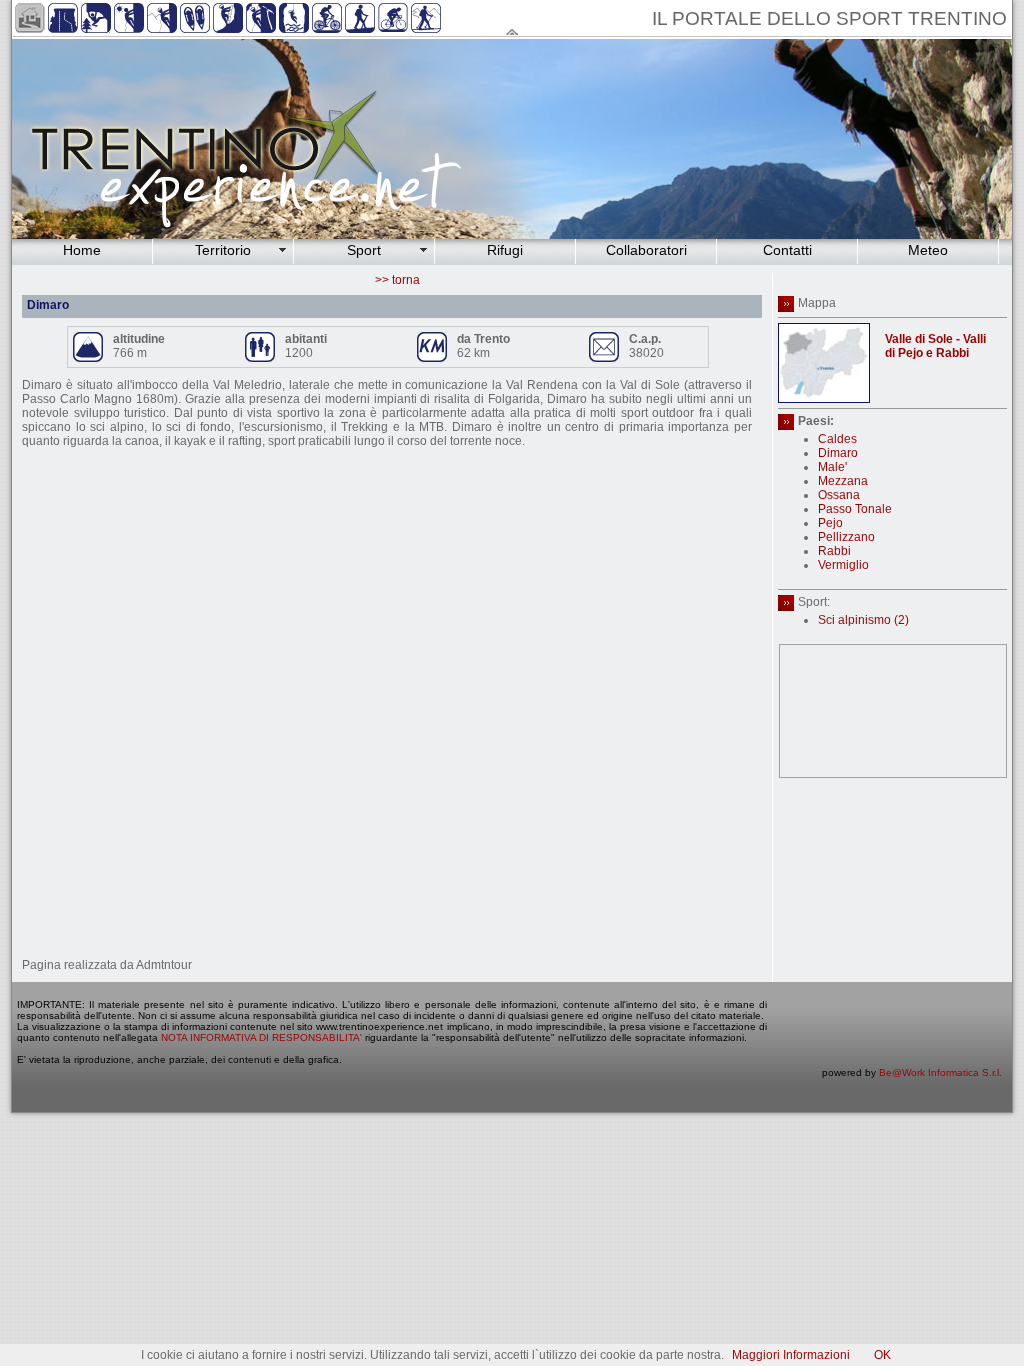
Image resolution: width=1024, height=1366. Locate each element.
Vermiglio (843, 565)
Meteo (928, 250)
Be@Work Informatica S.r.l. (940, 1072)
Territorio (223, 250)
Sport (364, 250)
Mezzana (843, 481)
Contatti (787, 250)
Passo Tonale (855, 509)
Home (82, 250)
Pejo (830, 523)
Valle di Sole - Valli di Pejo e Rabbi (935, 346)
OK (882, 1355)
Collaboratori (646, 250)
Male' (832, 467)
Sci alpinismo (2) (863, 620)
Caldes (837, 439)
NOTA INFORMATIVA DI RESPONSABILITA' (261, 1037)
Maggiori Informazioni (791, 1355)
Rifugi (505, 250)
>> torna (397, 280)
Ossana (839, 495)
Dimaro (838, 453)
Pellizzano (846, 537)
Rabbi (834, 551)
